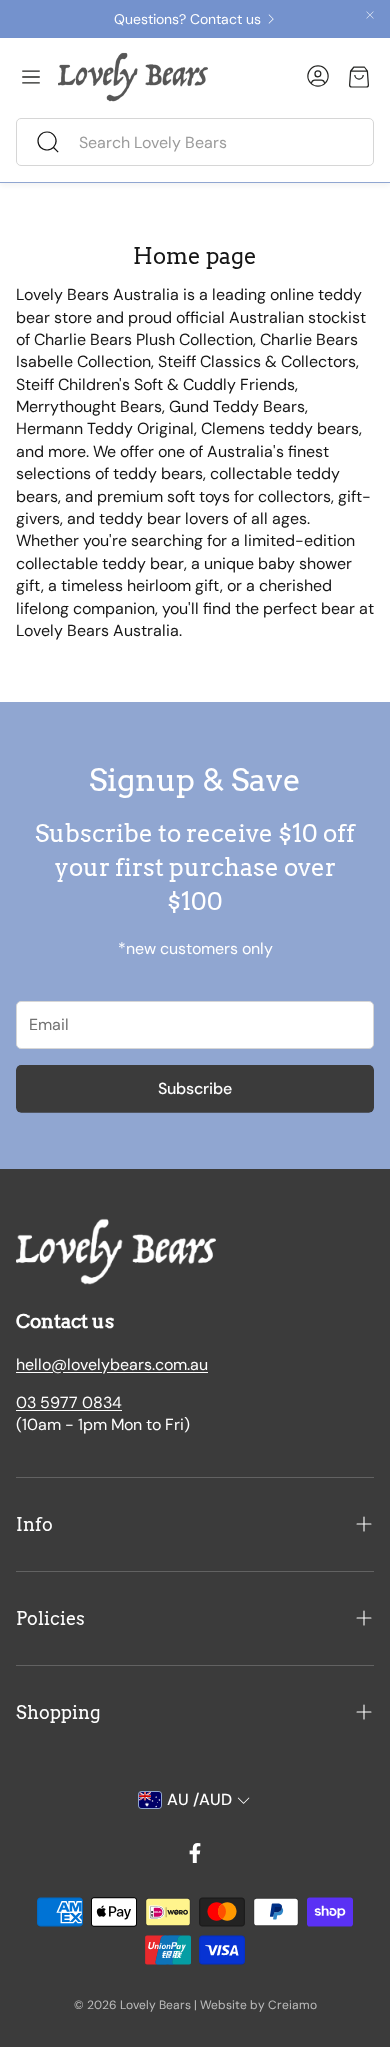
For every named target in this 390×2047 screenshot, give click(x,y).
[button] (195, 142)
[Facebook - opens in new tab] (195, 1853)
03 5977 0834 (69, 1402)
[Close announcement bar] (370, 15)
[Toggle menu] (31, 77)
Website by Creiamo (258, 2005)
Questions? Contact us (187, 19)
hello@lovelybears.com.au (112, 1364)
